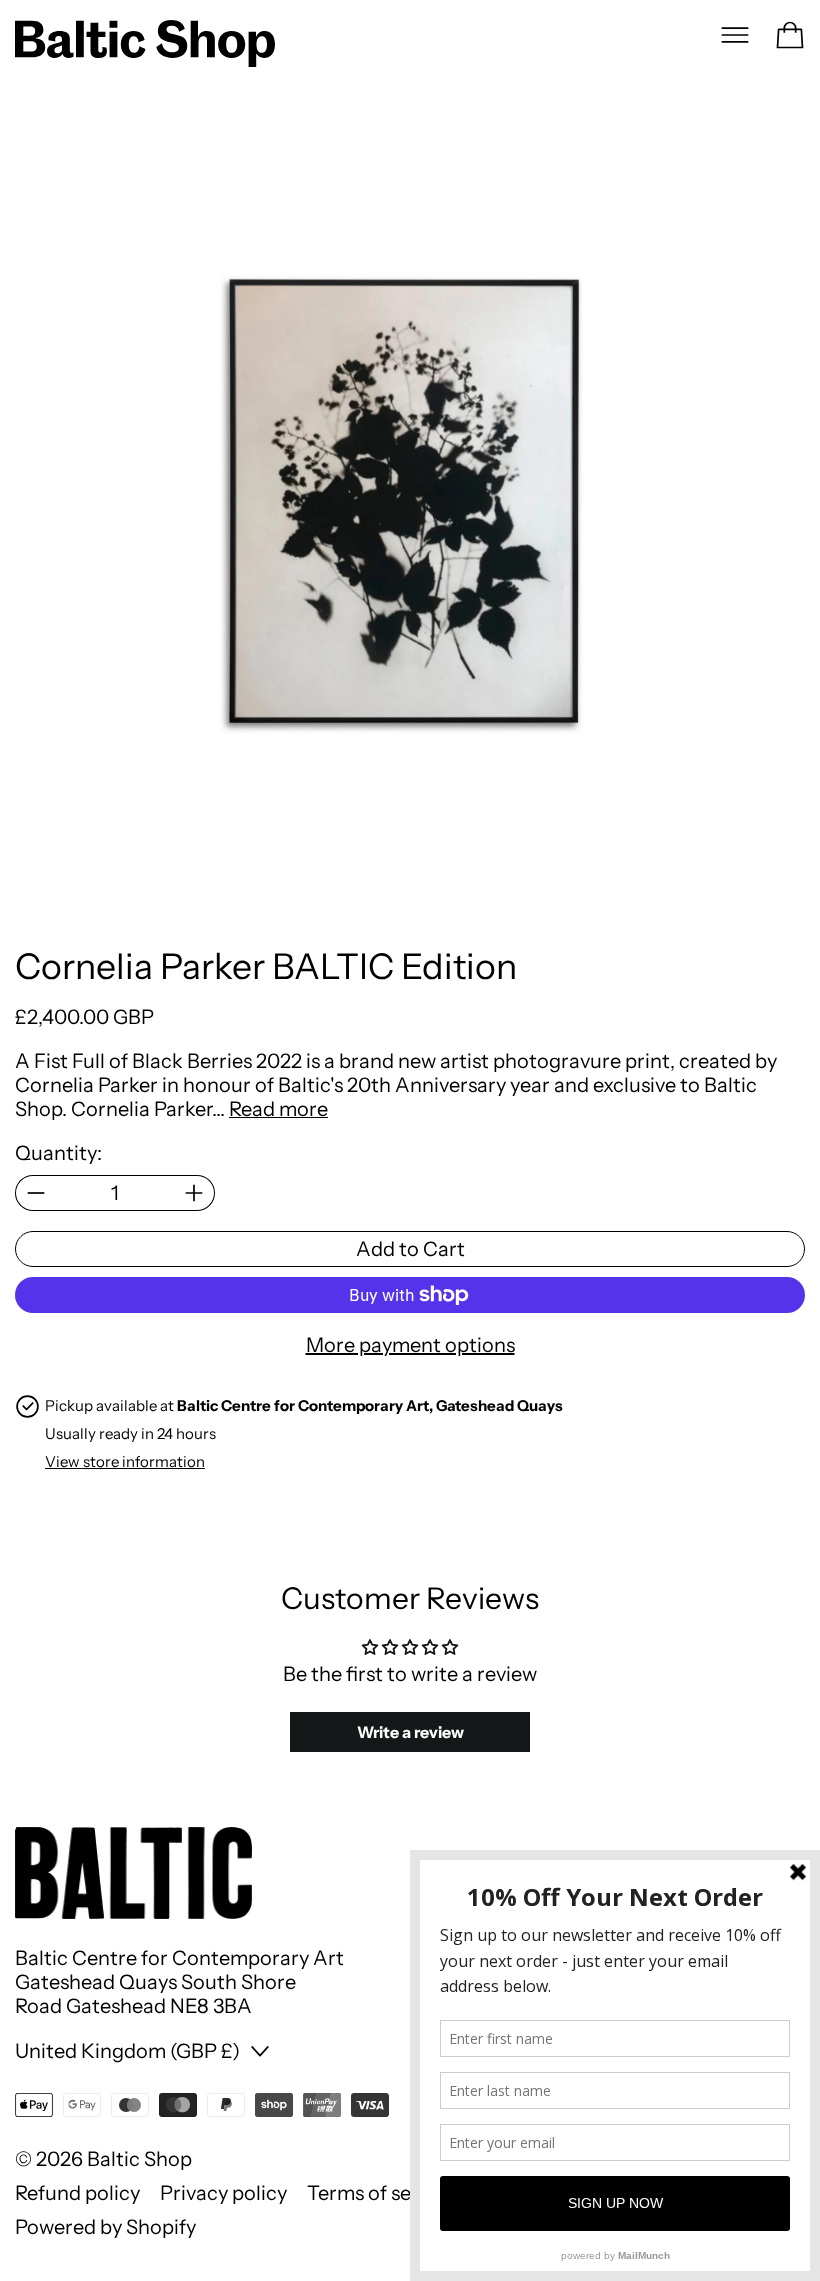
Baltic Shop (139, 2159)
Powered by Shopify (105, 2227)
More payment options (410, 1345)
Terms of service (381, 2193)
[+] (194, 1193)
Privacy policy (223, 2193)
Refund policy (77, 2193)
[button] (410, 524)
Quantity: (58, 1153)
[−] (35, 1193)
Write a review (410, 1732)
